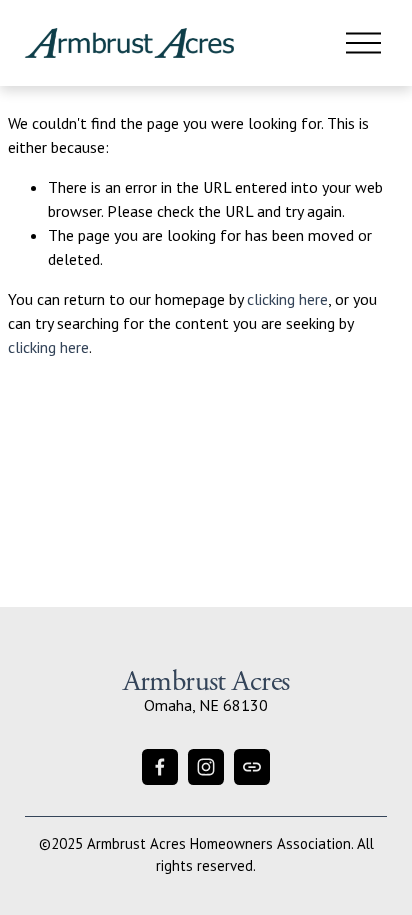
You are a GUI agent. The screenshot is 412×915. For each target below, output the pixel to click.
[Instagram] (206, 767)
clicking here (287, 299)
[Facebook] (160, 767)
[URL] (252, 767)
